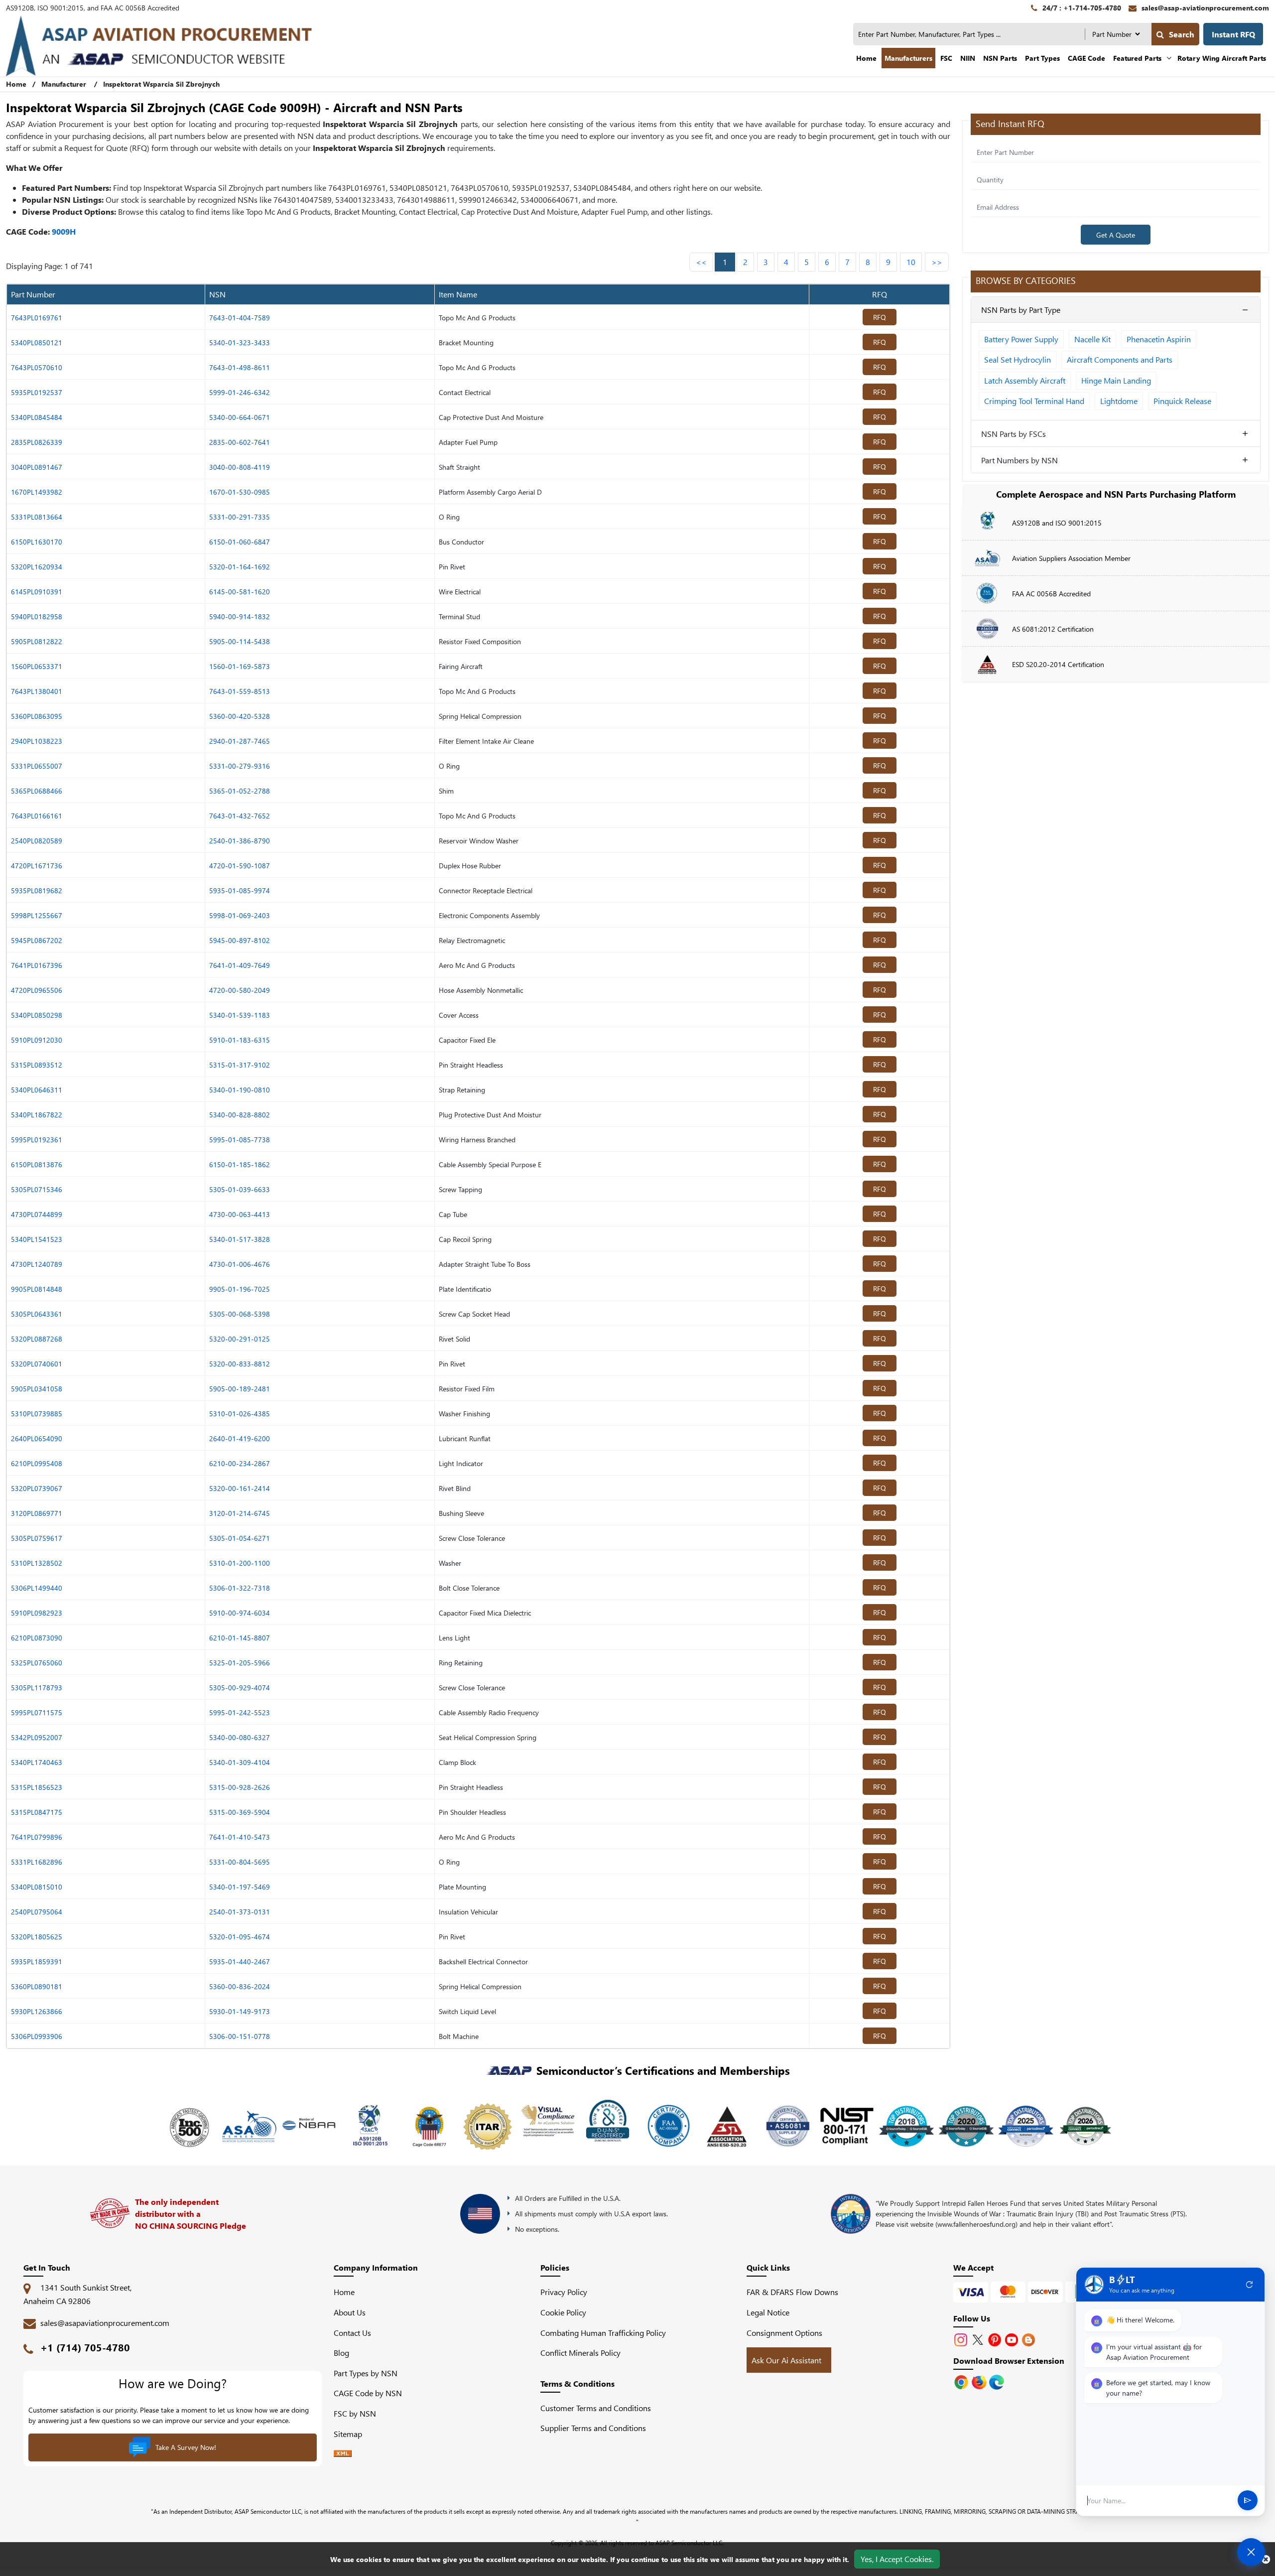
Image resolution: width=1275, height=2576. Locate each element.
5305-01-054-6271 (240, 1538)
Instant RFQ (1233, 34)
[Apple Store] (962, 2381)
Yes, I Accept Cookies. (897, 2559)
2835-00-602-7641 (240, 442)
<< (701, 262)
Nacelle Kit (1092, 339)
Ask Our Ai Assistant (786, 2360)
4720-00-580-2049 (240, 990)
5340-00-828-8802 (240, 1115)
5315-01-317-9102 (240, 1065)
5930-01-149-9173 (240, 2011)
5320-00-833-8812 (240, 1364)
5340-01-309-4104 (240, 1762)
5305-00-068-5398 (240, 1314)
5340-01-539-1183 (240, 1015)
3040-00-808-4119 (240, 467)
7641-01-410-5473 (240, 1837)
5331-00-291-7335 (240, 517)
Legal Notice (768, 2312)
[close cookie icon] (1266, 2559)
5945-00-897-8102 (240, 940)
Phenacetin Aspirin (1159, 339)
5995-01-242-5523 (240, 1712)
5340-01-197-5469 (240, 1887)
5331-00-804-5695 (240, 1862)
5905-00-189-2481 (240, 1389)
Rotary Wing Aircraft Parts (1222, 58)
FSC (946, 58)
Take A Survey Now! (186, 2447)
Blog (341, 2353)
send (1248, 2501)
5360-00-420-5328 (240, 716)
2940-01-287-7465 (240, 741)
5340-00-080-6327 (240, 1737)
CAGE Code (1086, 58)
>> (937, 262)
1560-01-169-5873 (240, 666)
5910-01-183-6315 (240, 1040)
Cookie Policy (563, 2312)
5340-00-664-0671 (240, 417)
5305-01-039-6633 (240, 1189)
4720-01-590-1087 (240, 866)
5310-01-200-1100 (240, 1563)
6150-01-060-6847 (240, 542)
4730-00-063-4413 (240, 1214)
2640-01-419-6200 (240, 1438)
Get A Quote (1116, 235)
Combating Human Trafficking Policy (603, 2333)
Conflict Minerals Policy (580, 2353)
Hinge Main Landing (1116, 380)
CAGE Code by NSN (368, 2393)
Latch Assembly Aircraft (1025, 380)
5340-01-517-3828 (240, 1239)
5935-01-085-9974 (240, 890)
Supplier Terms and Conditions (593, 2428)
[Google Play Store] (980, 2381)
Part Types (1042, 58)
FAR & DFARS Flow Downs (792, 2292)
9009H (64, 231)
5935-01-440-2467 (240, 1962)
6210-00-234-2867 (240, 1463)
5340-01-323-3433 (240, 342)
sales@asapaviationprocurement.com (105, 2323)
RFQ (880, 317)
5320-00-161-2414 (240, 1488)
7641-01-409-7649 (240, 965)
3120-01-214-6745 (240, 1513)
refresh (1250, 2285)
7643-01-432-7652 (240, 816)
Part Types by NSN (366, 2373)
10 (911, 262)
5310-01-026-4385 (240, 1414)
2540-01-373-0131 (240, 1912)
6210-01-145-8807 (240, 1638)
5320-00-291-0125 (240, 1339)
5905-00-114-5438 (240, 641)
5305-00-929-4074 (240, 1688)
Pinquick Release (1182, 401)
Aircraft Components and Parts (1120, 359)
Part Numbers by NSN (1020, 460)
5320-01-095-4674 (240, 1937)
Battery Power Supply (1021, 339)
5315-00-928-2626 (240, 1787)
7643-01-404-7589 (240, 318)
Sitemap (352, 2434)
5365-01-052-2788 (240, 791)
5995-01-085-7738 (240, 1140)
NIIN (968, 58)
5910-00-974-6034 (240, 1613)
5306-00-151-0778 (240, 2036)
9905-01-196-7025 (240, 1289)
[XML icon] (343, 2454)
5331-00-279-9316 (240, 766)
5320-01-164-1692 (240, 567)
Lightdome (1119, 401)
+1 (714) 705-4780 (85, 2347)
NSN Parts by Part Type (1021, 310)
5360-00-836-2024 (240, 1986)
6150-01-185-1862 (240, 1164)
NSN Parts (1000, 58)
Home (866, 58)
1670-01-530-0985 (240, 492)
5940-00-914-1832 (240, 616)
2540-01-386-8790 (240, 841)
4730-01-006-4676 (240, 1264)
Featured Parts (1137, 58)
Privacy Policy (564, 2292)
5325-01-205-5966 (240, 1663)
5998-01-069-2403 (240, 915)
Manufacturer (64, 84)
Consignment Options (784, 2333)
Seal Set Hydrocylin (1018, 359)
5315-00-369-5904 (240, 1812)
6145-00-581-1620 (240, 592)
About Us (350, 2312)
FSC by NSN (355, 2413)
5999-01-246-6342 (240, 392)
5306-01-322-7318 (240, 1588)
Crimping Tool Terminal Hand (1034, 401)
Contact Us (352, 2333)
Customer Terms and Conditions (596, 2408)
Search (1182, 34)
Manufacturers (908, 58)
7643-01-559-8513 (240, 691)
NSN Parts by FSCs (1014, 434)
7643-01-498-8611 (240, 367)
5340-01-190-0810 (240, 1090)
